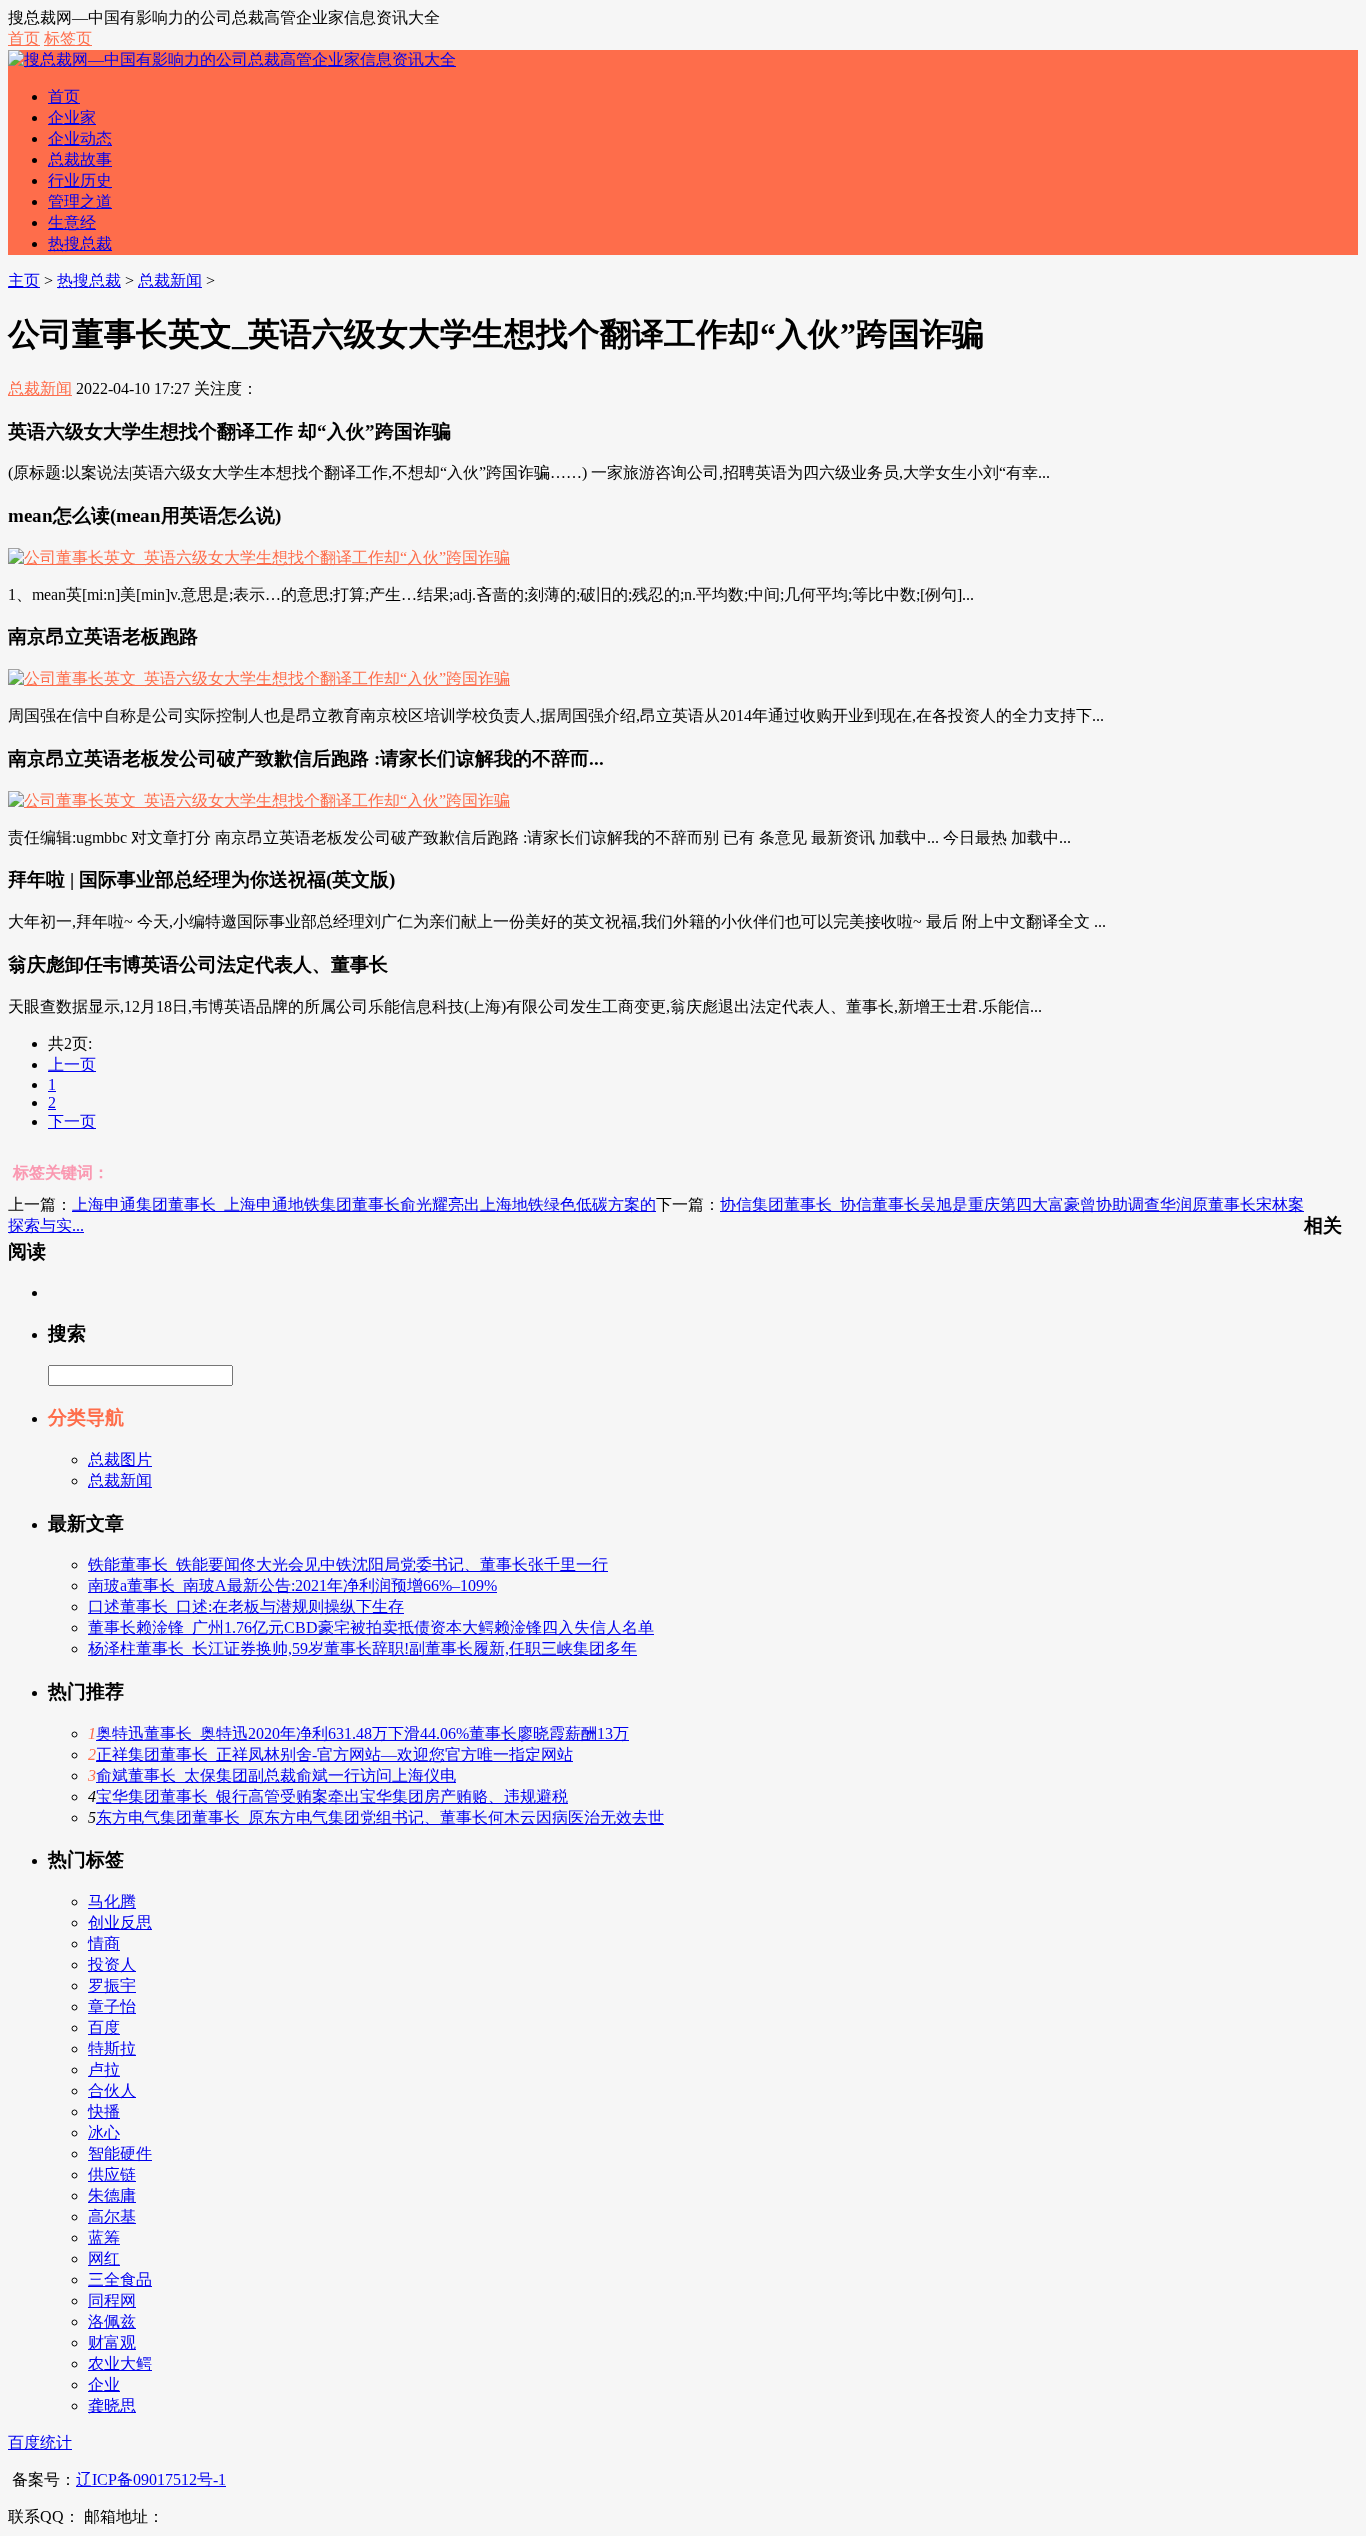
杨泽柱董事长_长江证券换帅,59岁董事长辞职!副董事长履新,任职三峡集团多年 (362, 1648)
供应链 (112, 2174)
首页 (24, 38)
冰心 (104, 2132)
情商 (104, 1943)
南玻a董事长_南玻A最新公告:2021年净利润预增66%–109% (292, 1585)
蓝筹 (104, 2237)
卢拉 (104, 2069)
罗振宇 (112, 1985)
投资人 (112, 1964)
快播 (104, 2111)
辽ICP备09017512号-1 (151, 2479)
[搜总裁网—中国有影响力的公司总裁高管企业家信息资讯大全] (232, 59)
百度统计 (40, 2442)
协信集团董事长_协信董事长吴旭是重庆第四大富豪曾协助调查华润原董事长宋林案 (1012, 1204)
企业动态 (80, 138)
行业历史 (80, 180)
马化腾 (112, 1901)
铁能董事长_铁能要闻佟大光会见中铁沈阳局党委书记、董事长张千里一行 (348, 1564)
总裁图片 (120, 1459)
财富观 (112, 2342)
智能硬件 (120, 2153)
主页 (24, 280)
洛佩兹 (112, 2321)
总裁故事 (80, 159)
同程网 (112, 2300)
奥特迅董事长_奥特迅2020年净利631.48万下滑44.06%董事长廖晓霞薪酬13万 (362, 1733)
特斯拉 (112, 2048)
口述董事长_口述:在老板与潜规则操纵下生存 (246, 1606)
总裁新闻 (170, 280)
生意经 (72, 222)
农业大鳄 (120, 2363)
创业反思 (120, 1922)
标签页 (68, 38)
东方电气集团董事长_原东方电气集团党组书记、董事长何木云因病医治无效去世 (380, 1817)
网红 (104, 2258)
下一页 (72, 1121)
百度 (104, 2027)
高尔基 (112, 2216)
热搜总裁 (80, 243)
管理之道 (80, 201)
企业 (104, 2384)
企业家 (72, 117)
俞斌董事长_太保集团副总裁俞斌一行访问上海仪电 (276, 1775)
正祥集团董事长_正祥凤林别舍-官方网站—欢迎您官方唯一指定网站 (334, 1754)
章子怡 (112, 2006)
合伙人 (112, 2090)
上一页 (72, 1064)
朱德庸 (112, 2195)
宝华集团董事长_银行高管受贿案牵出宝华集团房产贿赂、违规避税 (332, 1796)
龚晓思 (112, 2405)
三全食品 (120, 2279)
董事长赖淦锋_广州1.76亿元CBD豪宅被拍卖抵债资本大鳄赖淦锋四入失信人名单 (371, 1627)
